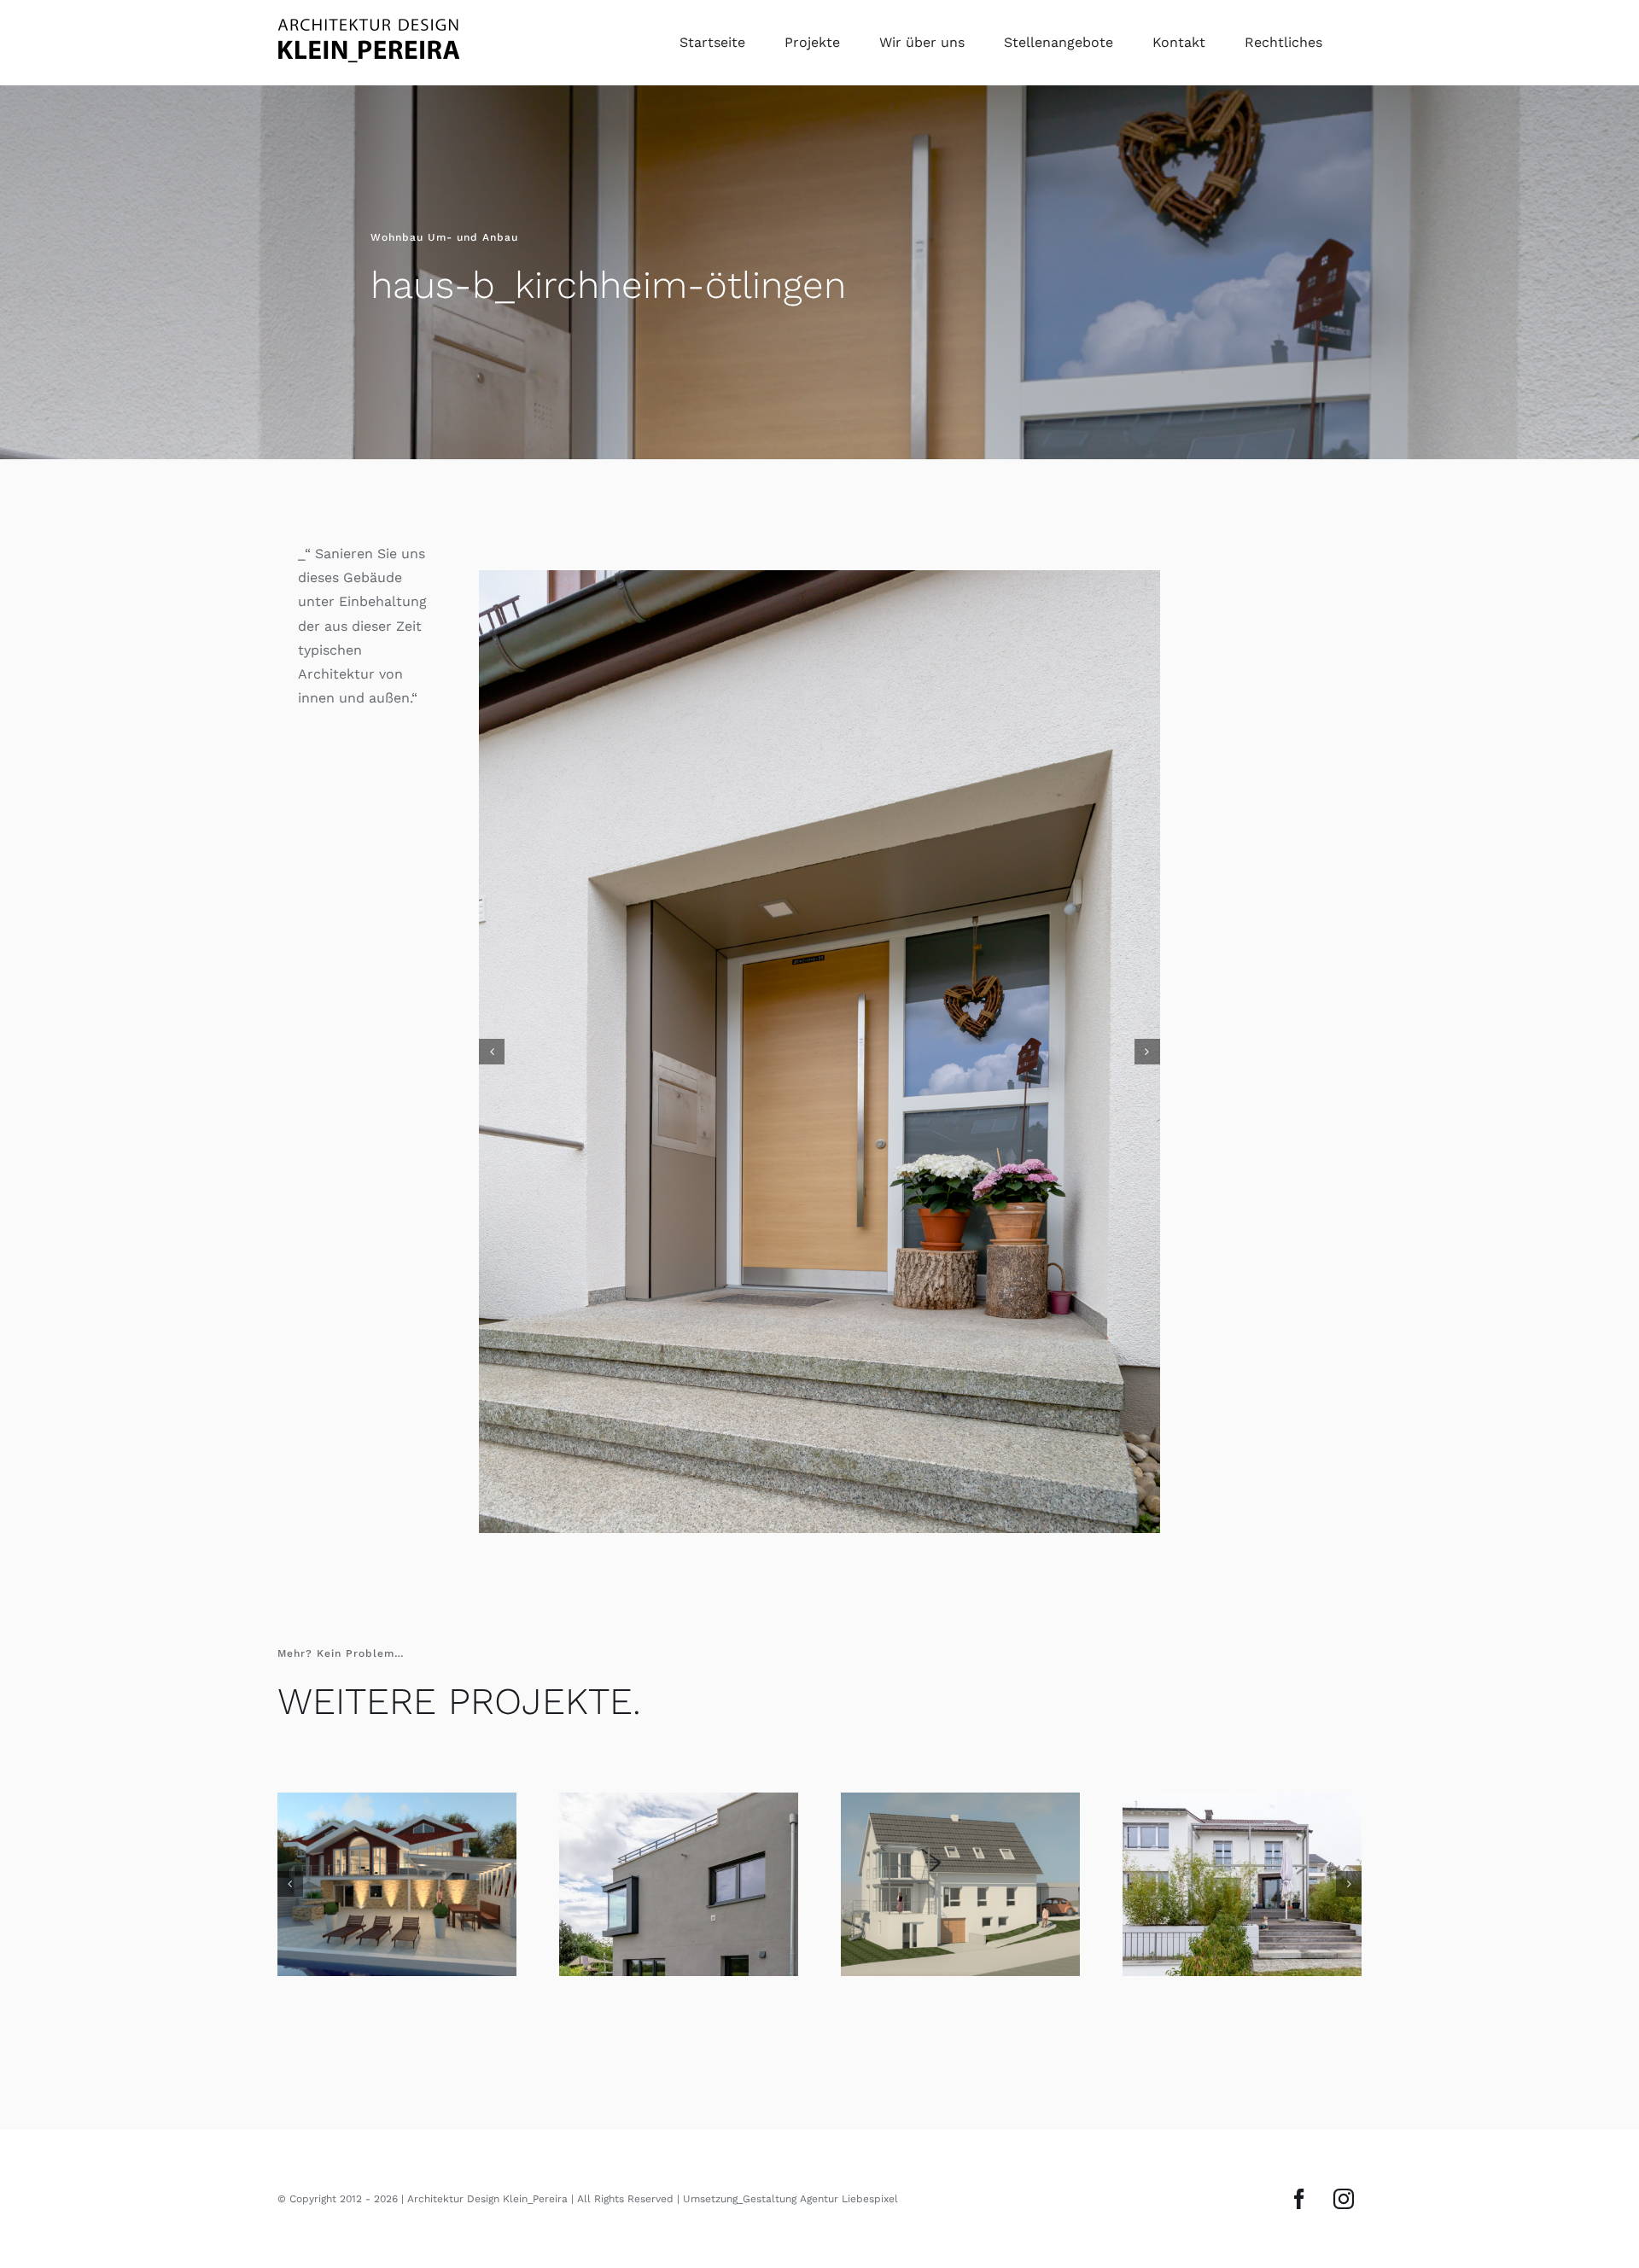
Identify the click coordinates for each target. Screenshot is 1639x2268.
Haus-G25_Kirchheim (960, 1965)
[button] (492, 1093)
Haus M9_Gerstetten (679, 1965)
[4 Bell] (819, 1092)
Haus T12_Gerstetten (1242, 1965)
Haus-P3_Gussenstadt (397, 1965)
